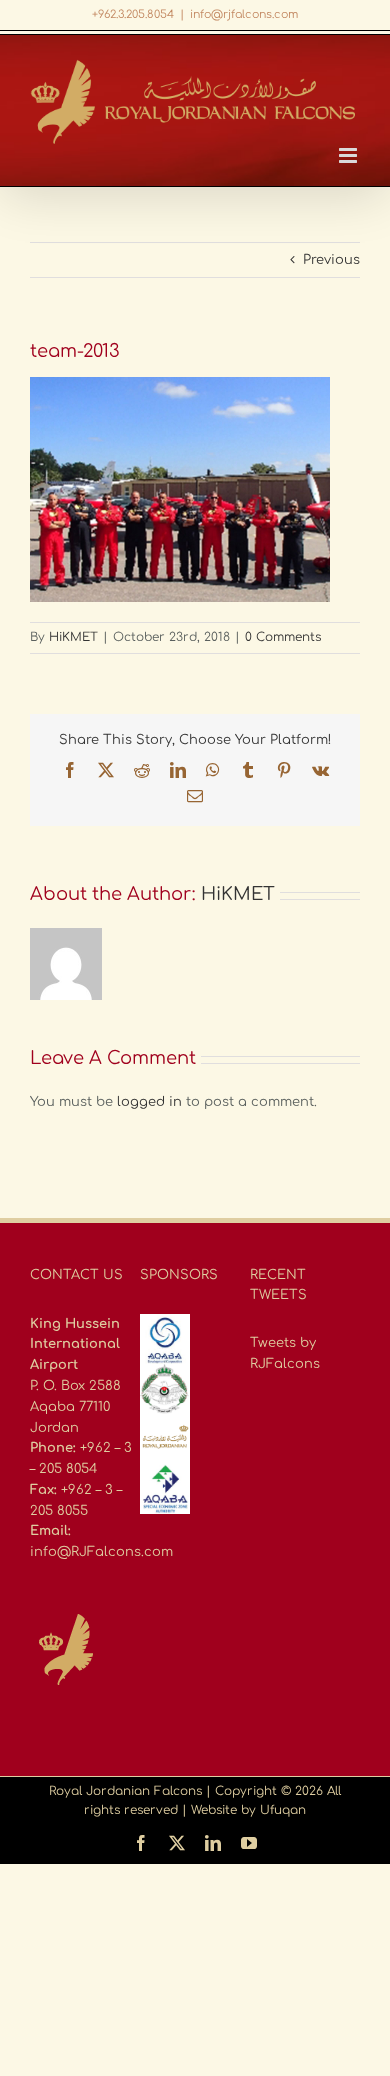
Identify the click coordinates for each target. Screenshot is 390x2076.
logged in (149, 1102)
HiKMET (73, 637)
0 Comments (283, 637)
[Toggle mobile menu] (349, 155)
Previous (331, 260)
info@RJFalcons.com (101, 1552)
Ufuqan (283, 1810)
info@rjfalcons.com (244, 14)
